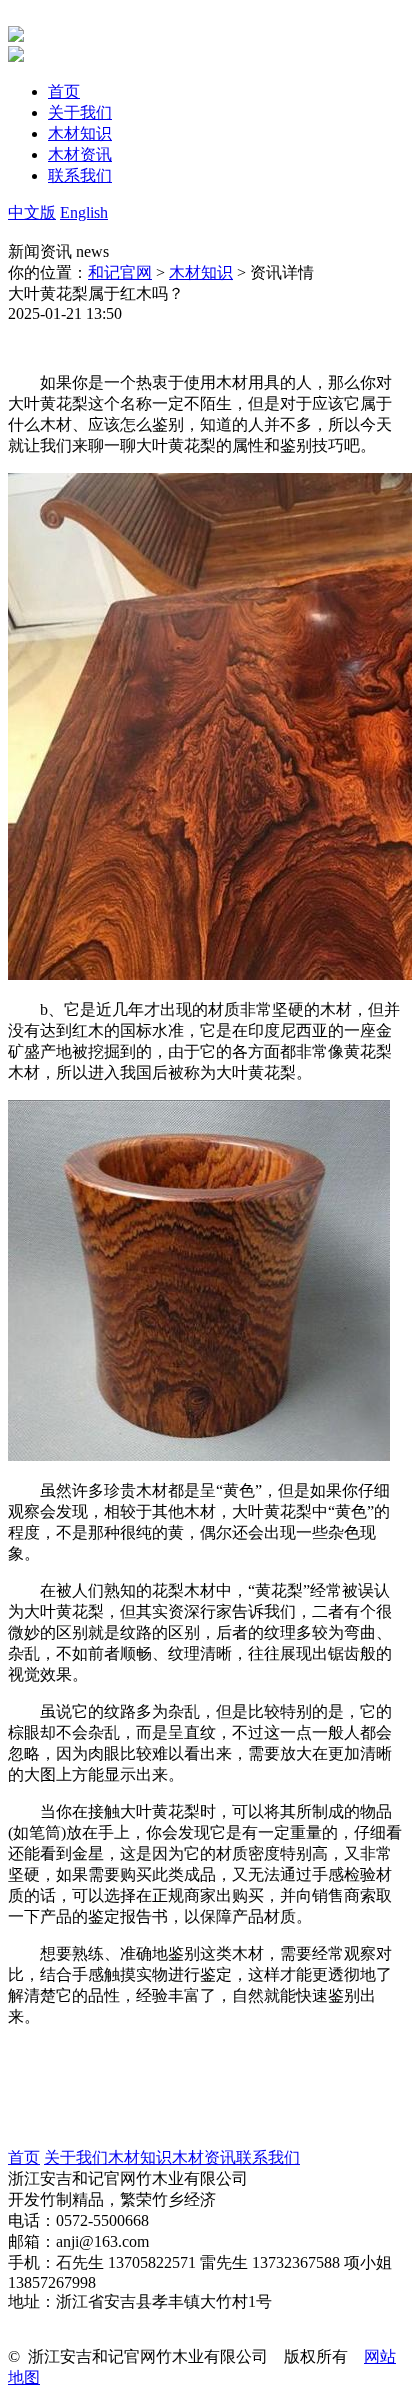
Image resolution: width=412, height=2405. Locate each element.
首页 (24, 2157)
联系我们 (268, 2157)
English (84, 212)
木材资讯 (204, 2157)
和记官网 (120, 272)
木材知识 (201, 272)
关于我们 (76, 2157)
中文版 (32, 212)
